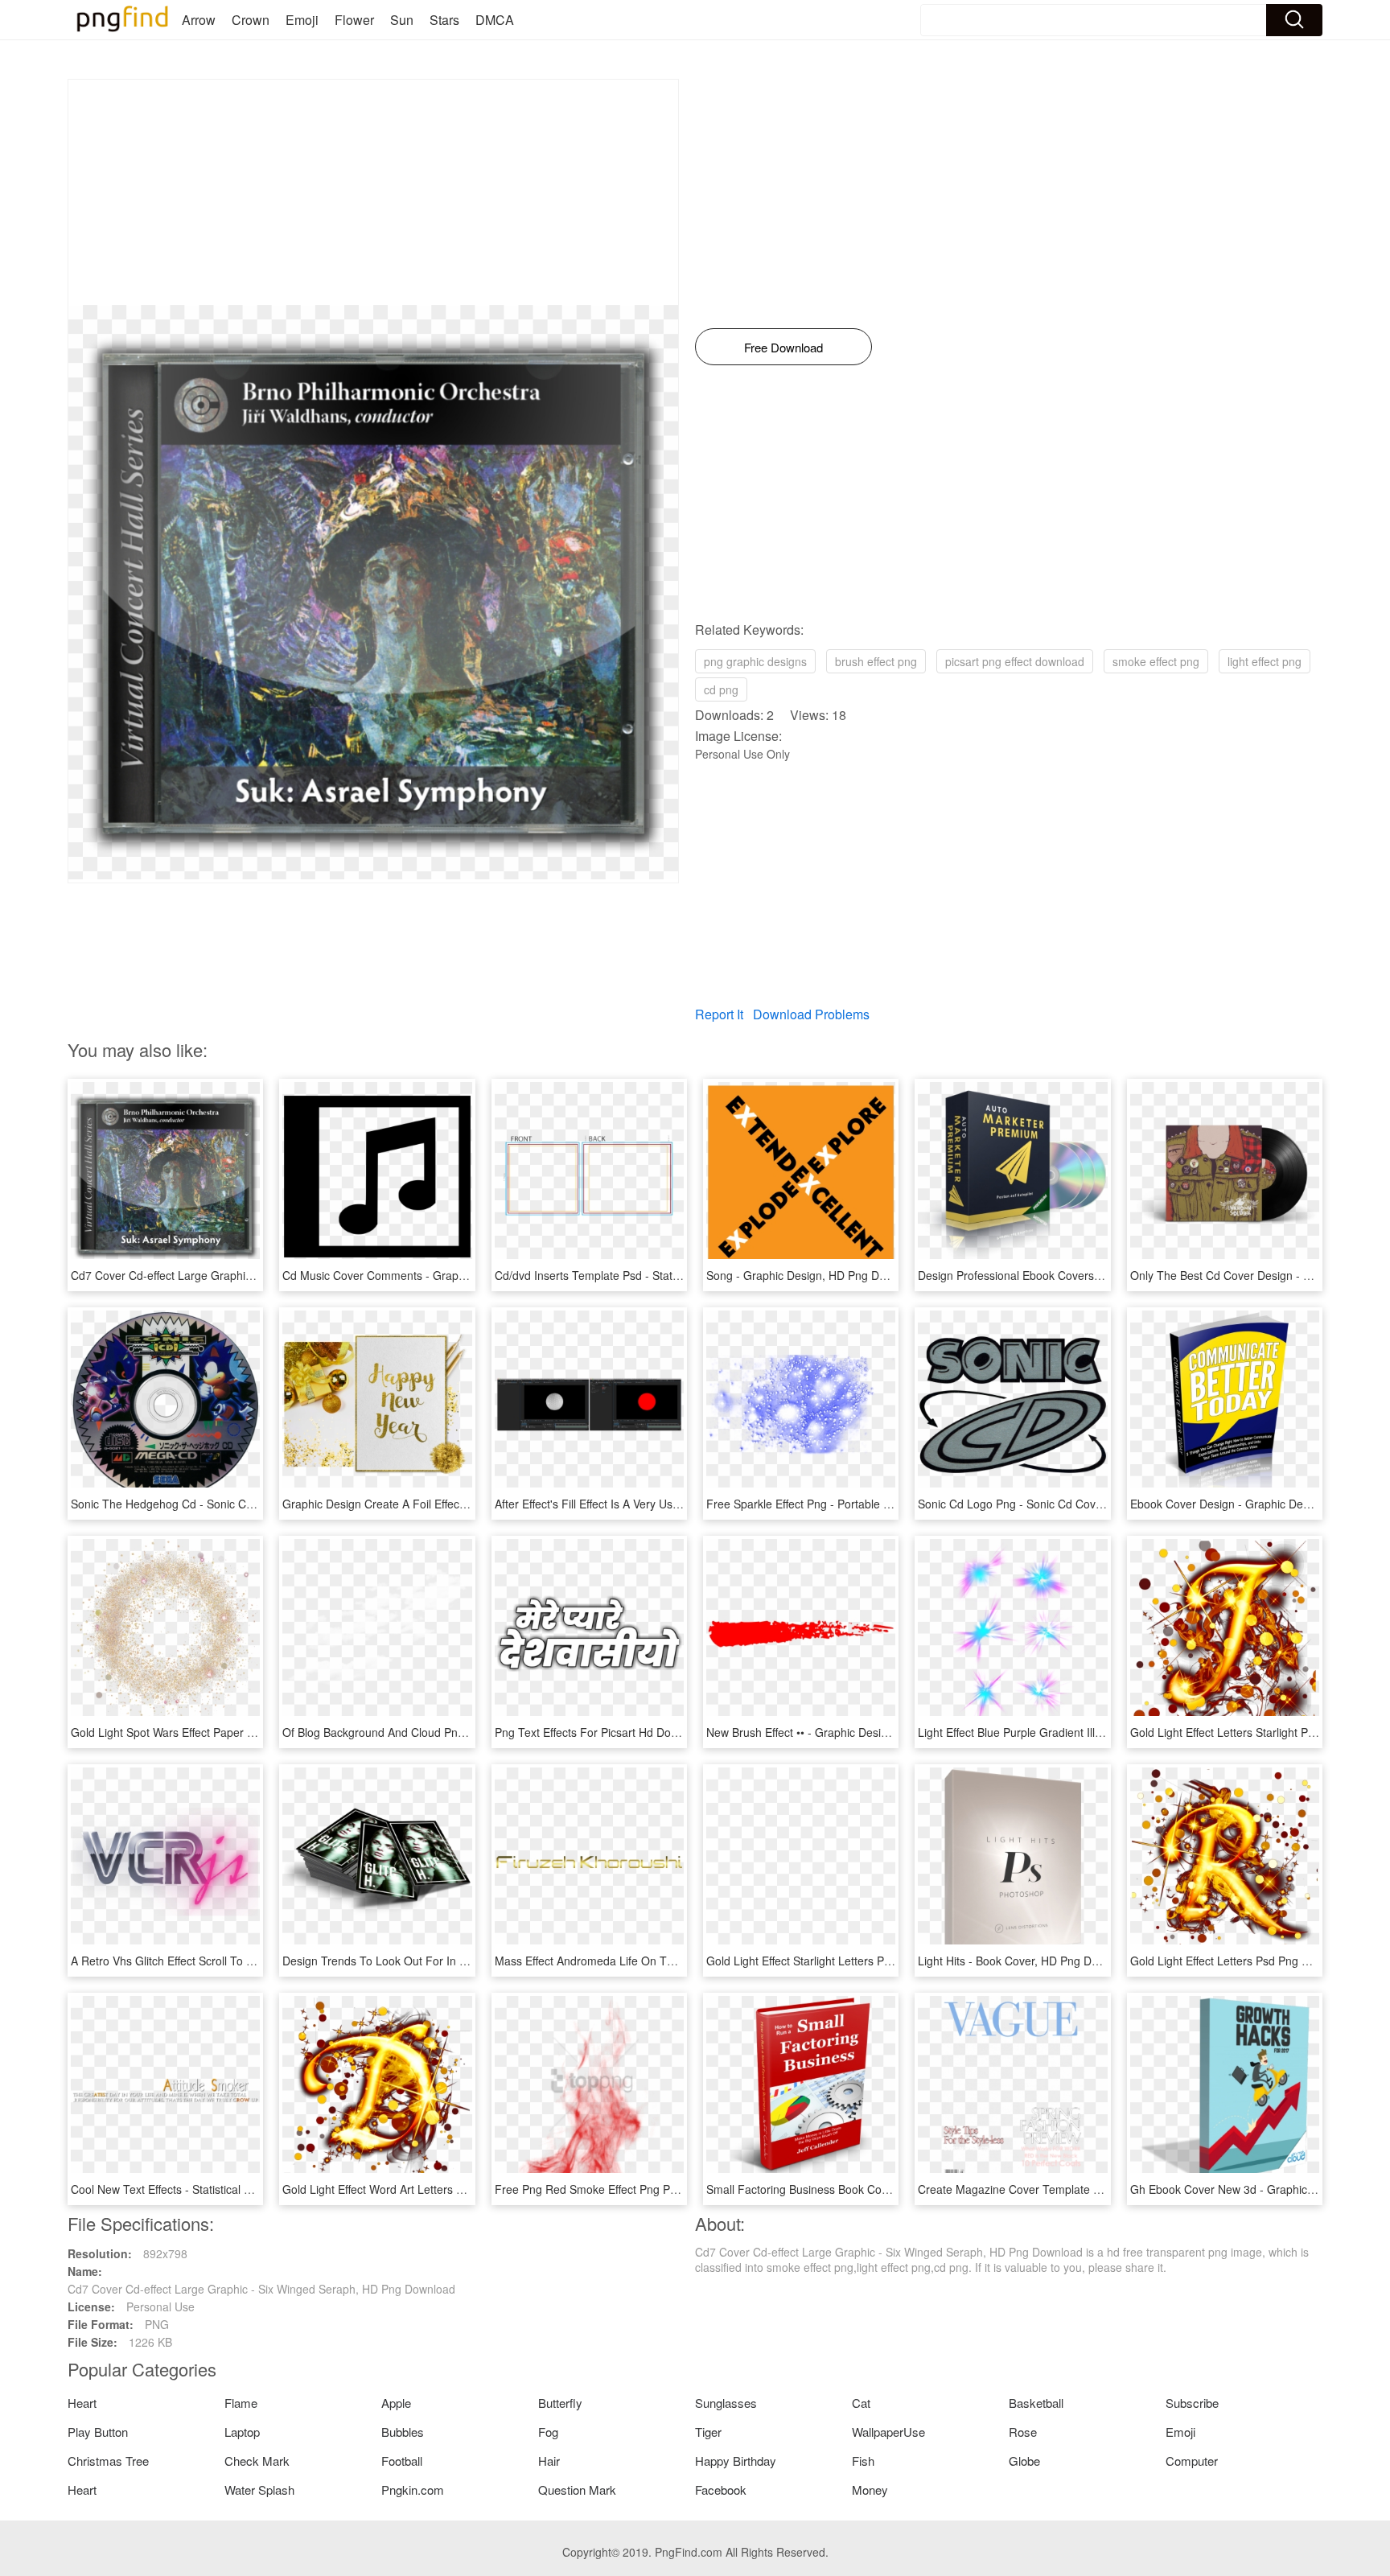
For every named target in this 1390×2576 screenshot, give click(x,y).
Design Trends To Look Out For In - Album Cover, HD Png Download (457, 1961)
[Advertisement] (373, 192)
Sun (402, 20)
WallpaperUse (888, 2432)
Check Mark (257, 2461)
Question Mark (577, 2490)
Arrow (199, 20)
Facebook (721, 2490)
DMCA (495, 20)
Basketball (1036, 2403)
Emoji (302, 20)
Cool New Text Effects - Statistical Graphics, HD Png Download (230, 2189)
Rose (1023, 2432)
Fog (548, 2432)
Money (870, 2490)
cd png (721, 689)
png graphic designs (755, 661)
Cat (861, 2403)
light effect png (1265, 661)
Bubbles (403, 2432)
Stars (444, 20)
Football (402, 2461)
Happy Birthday (736, 2461)
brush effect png (876, 661)
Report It (719, 1014)
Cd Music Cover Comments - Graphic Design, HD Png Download (447, 1275)
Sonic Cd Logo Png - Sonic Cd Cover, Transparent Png (1057, 1504)
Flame (241, 2403)
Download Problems (811, 1014)
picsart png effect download (1015, 661)
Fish (863, 2461)
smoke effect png (1156, 661)
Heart (82, 2403)
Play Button (98, 2432)
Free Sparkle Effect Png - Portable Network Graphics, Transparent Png (886, 1504)
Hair (549, 2461)
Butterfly (560, 2403)
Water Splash (259, 2490)
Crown (251, 20)
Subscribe (1192, 2403)
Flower (354, 20)
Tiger (708, 2432)
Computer (1192, 2461)
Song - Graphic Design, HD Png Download (814, 1275)
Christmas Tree (108, 2461)
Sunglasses (726, 2403)
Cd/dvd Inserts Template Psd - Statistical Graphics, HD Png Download (672, 1275)
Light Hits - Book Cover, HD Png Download (1026, 1961)
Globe (1024, 2461)
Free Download (783, 347)
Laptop (242, 2432)
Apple (396, 2403)
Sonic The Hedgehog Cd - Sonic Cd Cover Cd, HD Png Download (237, 1504)
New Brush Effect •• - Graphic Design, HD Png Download (850, 1732)
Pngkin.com (413, 2490)
